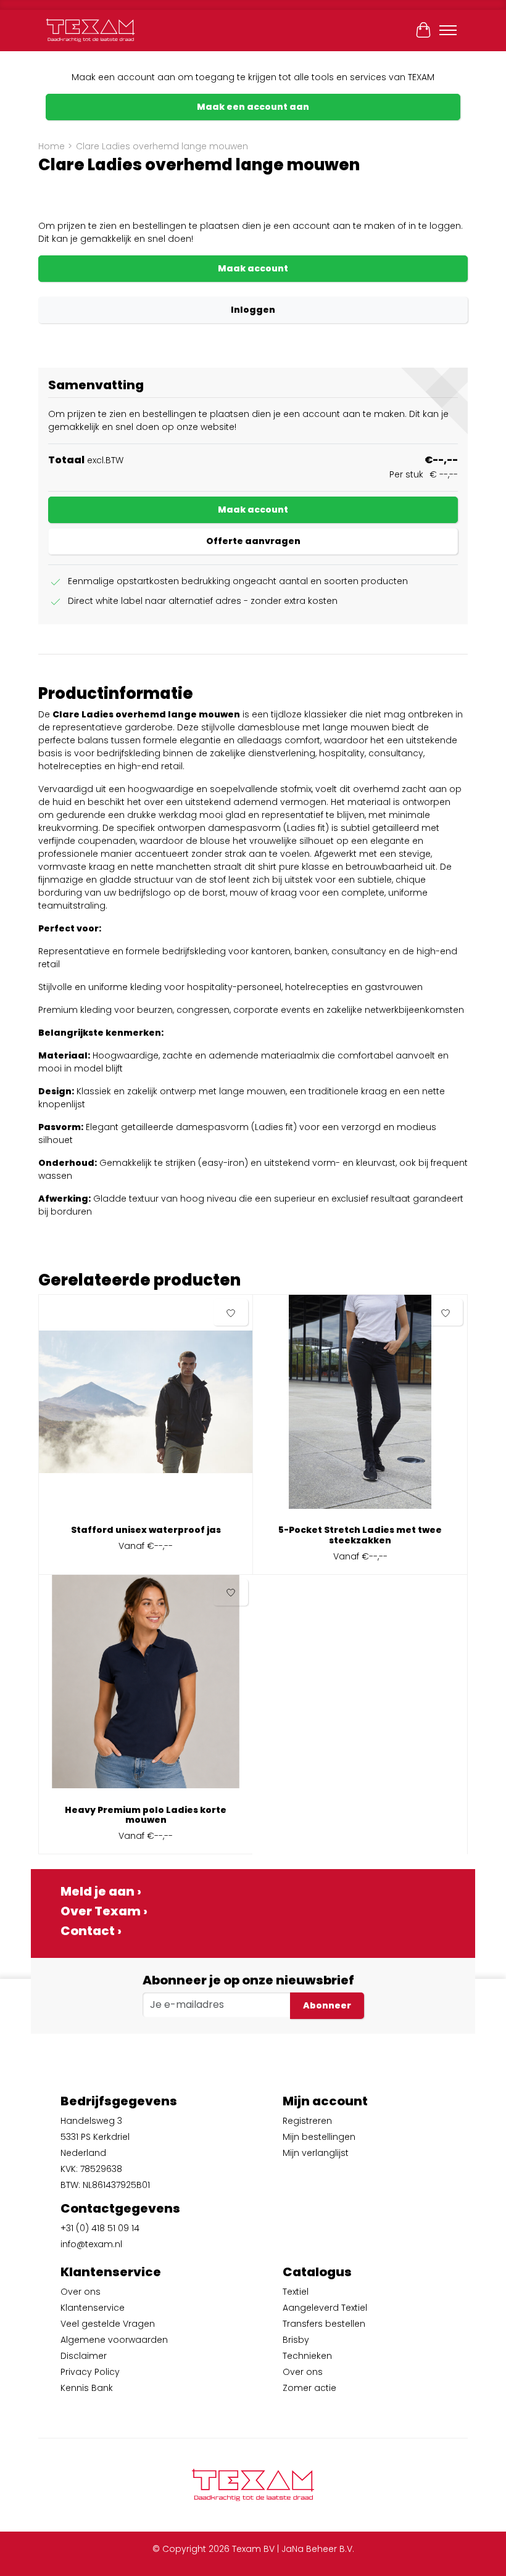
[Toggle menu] (448, 30)
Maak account (253, 268)
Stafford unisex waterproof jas (146, 1530)
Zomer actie (309, 2388)
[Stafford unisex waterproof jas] (146, 1406)
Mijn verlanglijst (316, 2153)
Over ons (81, 2292)
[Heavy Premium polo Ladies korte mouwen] (146, 1686)
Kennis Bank (87, 2388)
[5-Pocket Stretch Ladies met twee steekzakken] (360, 1406)
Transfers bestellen (324, 2324)
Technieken (307, 2356)
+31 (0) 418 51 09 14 (100, 2228)
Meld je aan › (101, 1891)
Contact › (91, 1931)
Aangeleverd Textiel (325, 2308)
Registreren (307, 2121)
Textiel (296, 2292)
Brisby (296, 2340)
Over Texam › (104, 1911)
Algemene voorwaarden (114, 2340)
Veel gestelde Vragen (108, 2324)
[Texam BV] (90, 30)
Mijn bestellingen (319, 2137)
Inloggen (253, 310)
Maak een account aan (253, 107)
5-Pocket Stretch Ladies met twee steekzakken (360, 1535)
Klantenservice (93, 2308)
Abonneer (327, 2005)
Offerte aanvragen (253, 541)
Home (52, 146)
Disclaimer (84, 2356)
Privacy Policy (90, 2372)
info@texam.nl (91, 2244)
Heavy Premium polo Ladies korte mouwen (146, 1815)
